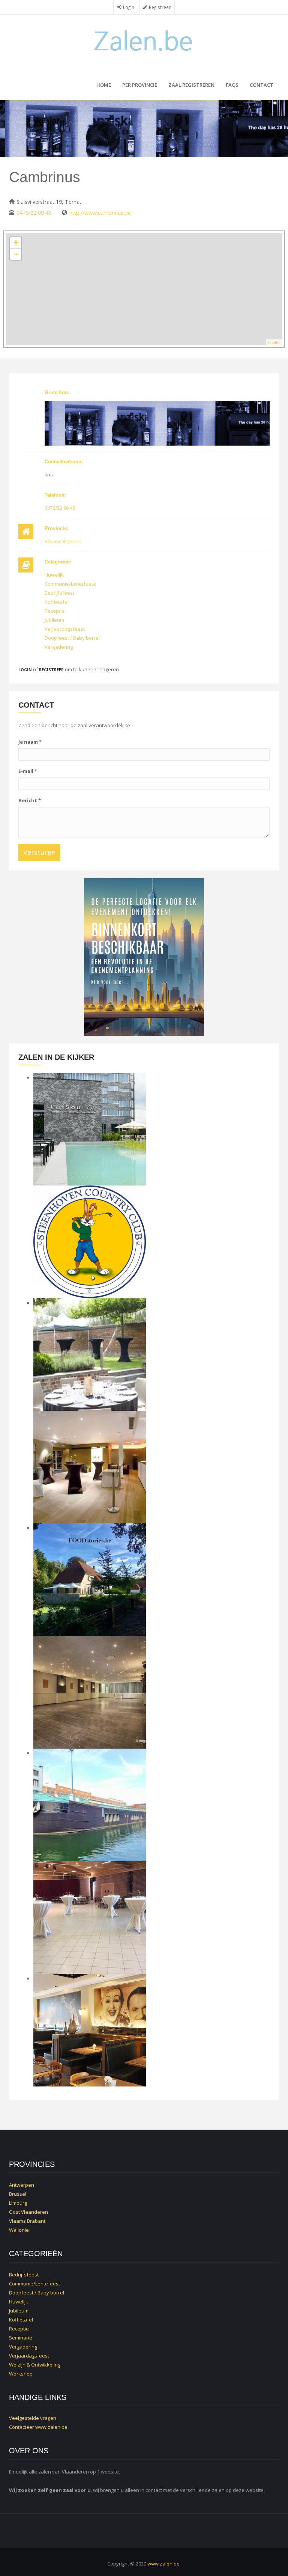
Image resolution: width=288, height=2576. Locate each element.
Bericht (30, 800)
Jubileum (54, 620)
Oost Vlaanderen (28, 2212)
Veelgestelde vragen (33, 2418)
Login (129, 7)
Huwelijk (54, 575)
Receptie (55, 611)
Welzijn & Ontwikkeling (35, 2365)
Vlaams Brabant (63, 541)
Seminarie (21, 2338)
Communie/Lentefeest (70, 584)
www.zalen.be (51, 2427)
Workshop (21, 2374)
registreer (51, 670)
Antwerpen (22, 2185)
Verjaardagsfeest (65, 629)
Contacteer (22, 2427)
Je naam (30, 742)
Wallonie (19, 2230)
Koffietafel (57, 602)
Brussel (18, 2194)
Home (104, 85)
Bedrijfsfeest (59, 593)
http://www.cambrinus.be (100, 213)
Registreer (160, 7)
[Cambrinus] (157, 423)
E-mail (28, 771)
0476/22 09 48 (34, 213)
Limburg (18, 2203)
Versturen (39, 852)
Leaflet (274, 342)
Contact (262, 85)
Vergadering (59, 647)
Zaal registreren (191, 85)
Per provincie (140, 85)
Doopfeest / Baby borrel (72, 638)
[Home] (144, 40)
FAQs (232, 85)
